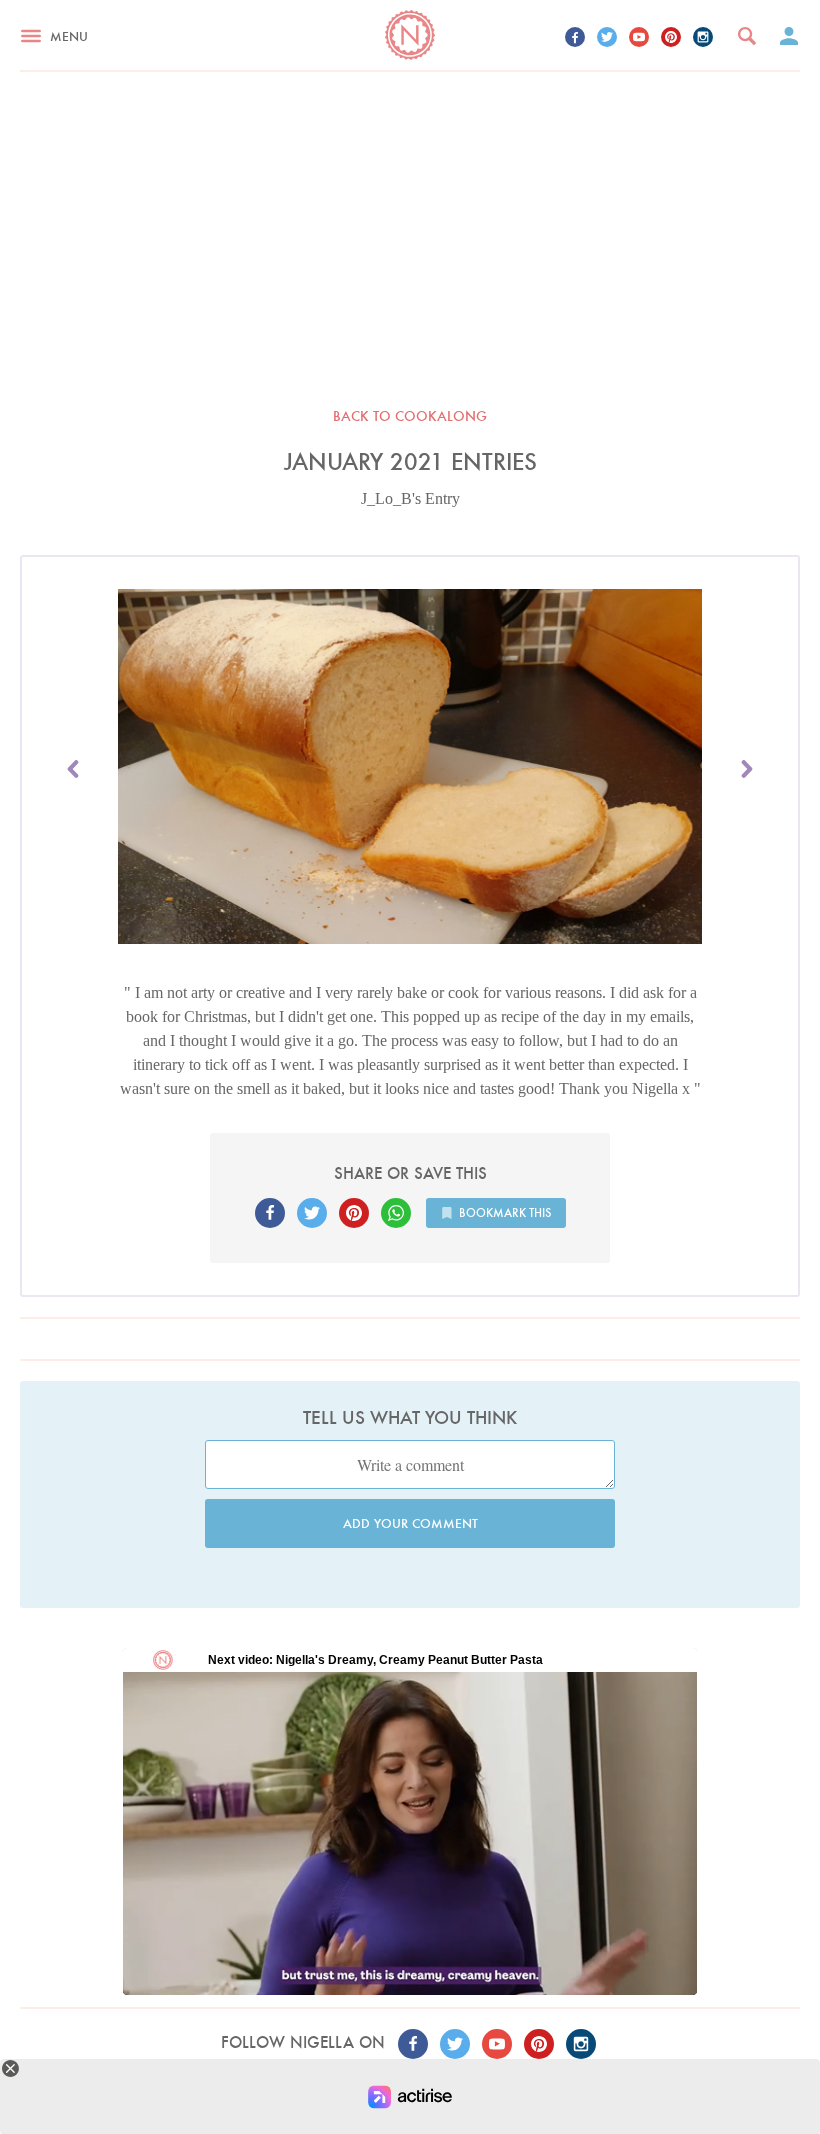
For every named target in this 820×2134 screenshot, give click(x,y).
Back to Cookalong (410, 416)
